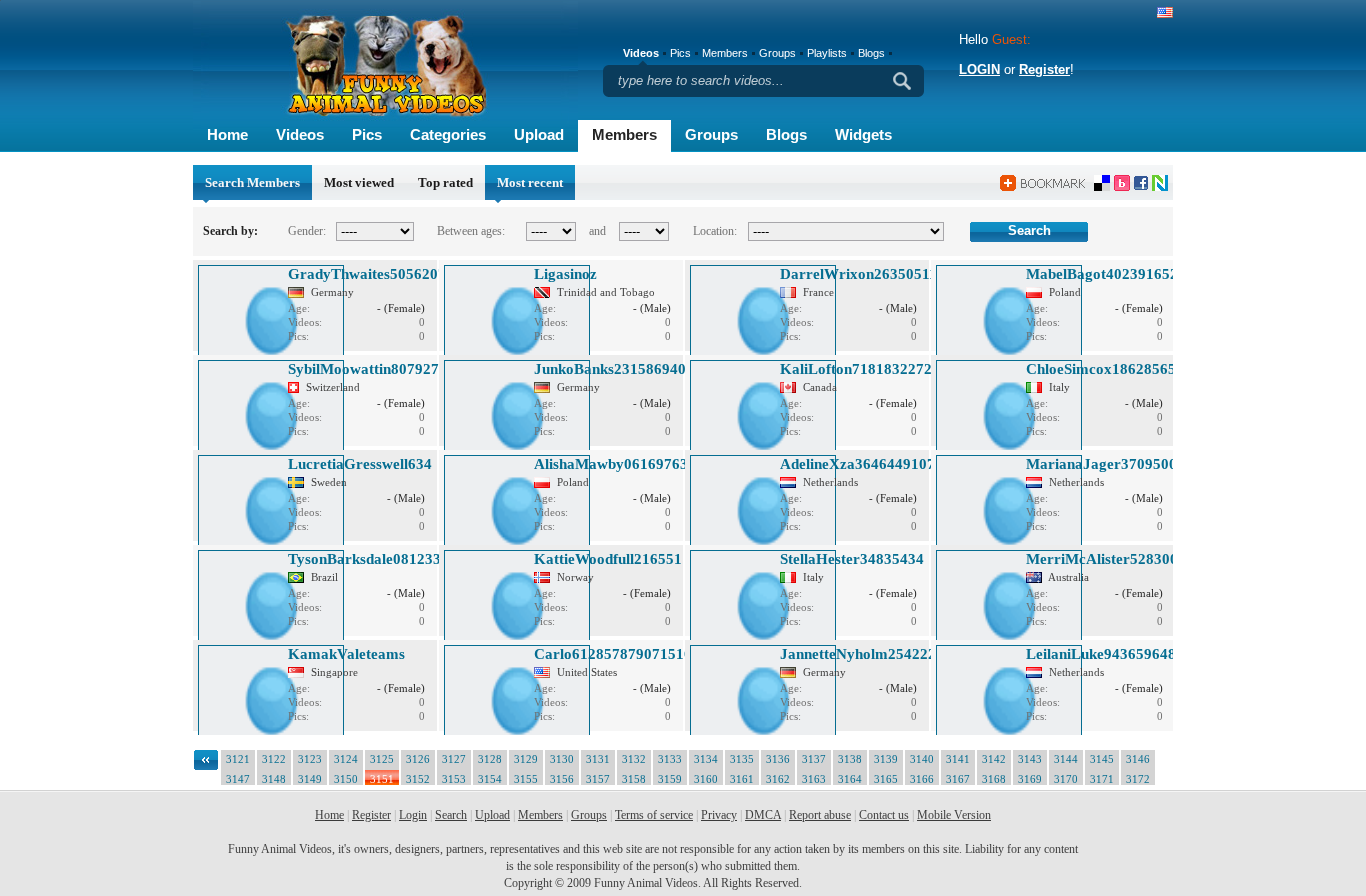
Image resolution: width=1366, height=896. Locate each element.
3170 (1066, 779)
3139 (886, 759)
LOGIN (979, 69)
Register (1044, 69)
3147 (238, 779)
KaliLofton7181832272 (856, 369)
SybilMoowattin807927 (363, 369)
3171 (1102, 779)
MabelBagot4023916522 (1106, 274)
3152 (418, 779)
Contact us (884, 815)
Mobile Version (954, 815)
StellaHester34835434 (852, 559)
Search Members (252, 182)
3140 (922, 759)
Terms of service (654, 815)
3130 (562, 759)
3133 (670, 759)
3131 (598, 759)
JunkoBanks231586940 (610, 369)
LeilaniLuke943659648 (1101, 654)
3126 (418, 759)
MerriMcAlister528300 (1102, 559)
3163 (814, 779)
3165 (886, 779)
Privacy (719, 815)
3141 (958, 759)
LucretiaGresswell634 (360, 464)
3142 (994, 759)
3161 (742, 779)
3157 (598, 779)
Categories (448, 134)
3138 (850, 759)
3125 (382, 759)
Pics (367, 134)
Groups (711, 134)
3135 (742, 759)
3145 (1102, 759)
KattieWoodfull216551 (608, 559)
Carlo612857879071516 (613, 654)
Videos (300, 134)
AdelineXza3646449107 (857, 464)
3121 (238, 759)
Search (451, 815)
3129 (526, 759)
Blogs (786, 134)
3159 (670, 779)
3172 (1138, 779)
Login (413, 815)
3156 (562, 779)
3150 (346, 779)
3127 (454, 759)
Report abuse (820, 815)
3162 (778, 779)
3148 (274, 779)
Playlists (827, 53)
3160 (706, 779)
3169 (1030, 779)
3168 (994, 779)
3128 (490, 759)
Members (624, 134)
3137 (814, 759)
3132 (634, 759)
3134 (706, 759)
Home (227, 134)
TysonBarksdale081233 (364, 559)
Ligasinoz (565, 274)
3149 (310, 779)
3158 (634, 779)
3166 (922, 779)
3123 (310, 759)
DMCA (763, 815)
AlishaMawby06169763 (611, 464)
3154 (490, 779)
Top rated (445, 182)
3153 (454, 779)
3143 (1030, 759)
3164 (850, 779)
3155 (526, 779)
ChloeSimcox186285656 (1105, 369)
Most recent (530, 182)
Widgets (863, 134)
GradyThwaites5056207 (367, 274)
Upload (539, 134)
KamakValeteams (346, 654)
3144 (1066, 759)
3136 (778, 759)
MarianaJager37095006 (1105, 464)
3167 (958, 779)
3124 (346, 759)
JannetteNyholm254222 (858, 654)
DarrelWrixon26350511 (858, 274)
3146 (1138, 759)
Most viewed (359, 182)
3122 (274, 759)
